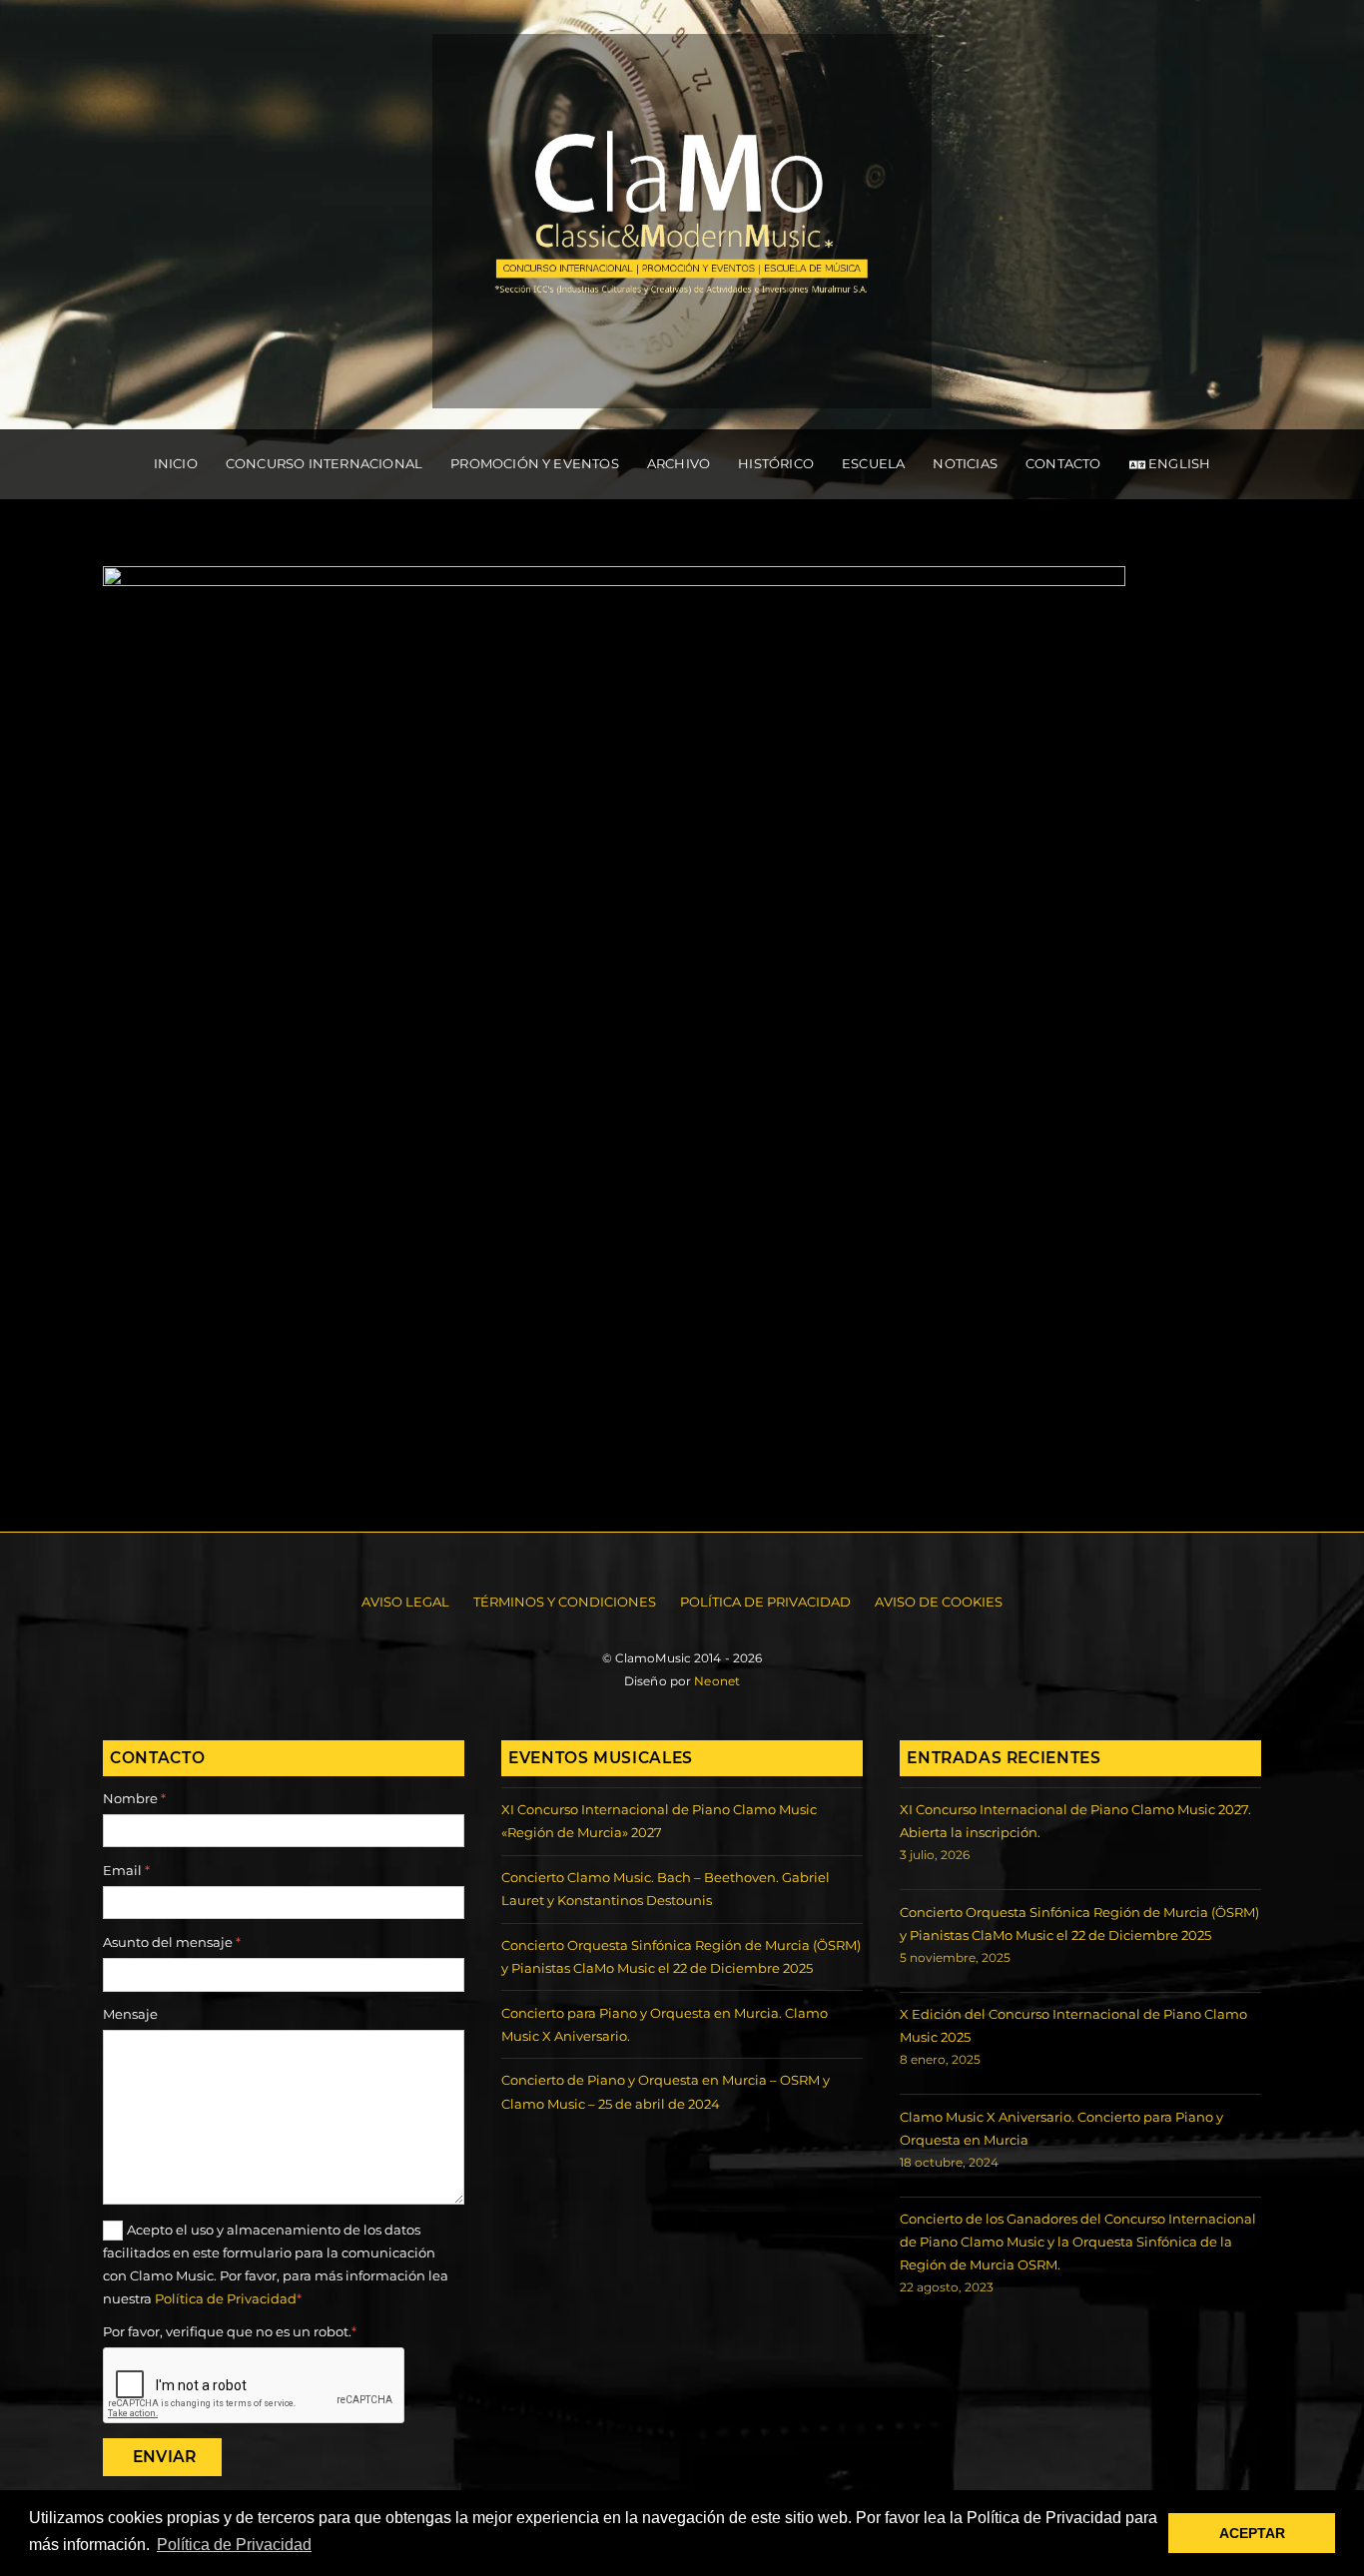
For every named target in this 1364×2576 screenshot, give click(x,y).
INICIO (176, 463)
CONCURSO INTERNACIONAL (324, 463)
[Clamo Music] (682, 387)
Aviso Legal (405, 1602)
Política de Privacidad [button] (234, 2545)
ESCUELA (873, 463)
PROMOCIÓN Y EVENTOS (535, 463)
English (1178, 463)
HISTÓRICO (776, 463)
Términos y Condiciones (565, 1602)
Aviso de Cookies (939, 1602)
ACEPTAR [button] (1252, 2533)
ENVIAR (165, 2457)
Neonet (717, 1681)
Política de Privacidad (765, 1602)
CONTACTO (1063, 463)
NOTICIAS (965, 463)
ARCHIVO (679, 463)
